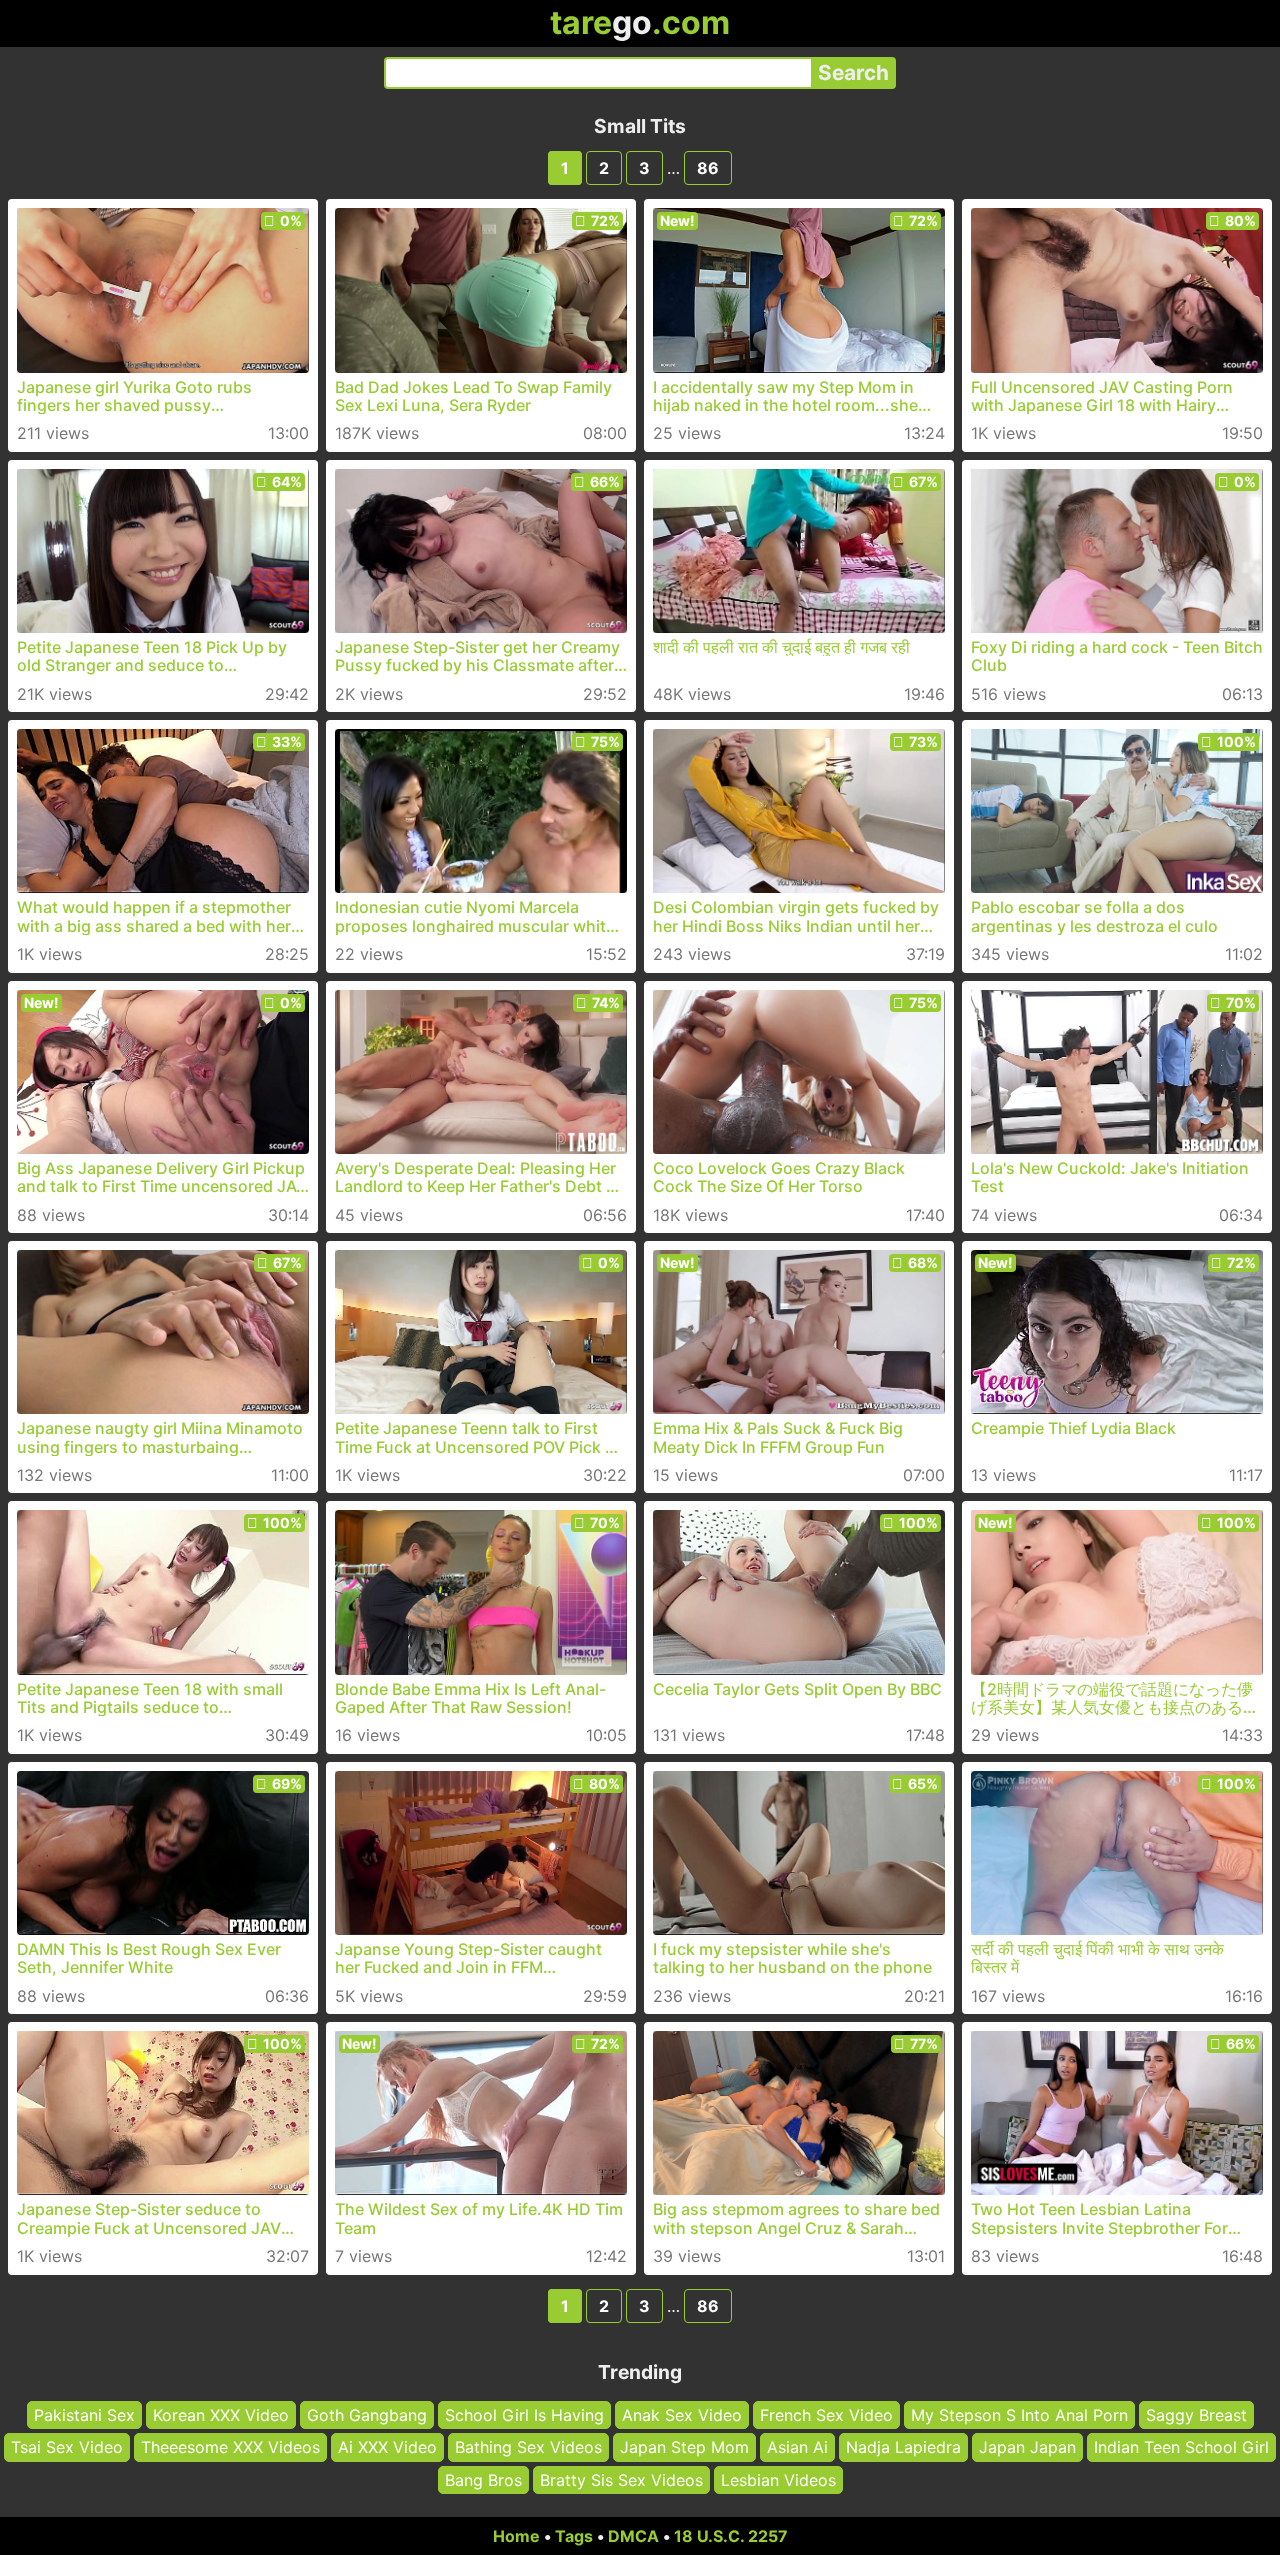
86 (708, 168)
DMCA (633, 2536)
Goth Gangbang (367, 2415)
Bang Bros (483, 2480)
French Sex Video (826, 2415)
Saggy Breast (1196, 2415)
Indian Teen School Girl (1181, 2447)
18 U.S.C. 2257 (731, 2536)
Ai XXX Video (387, 2447)
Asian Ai (797, 2447)
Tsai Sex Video (67, 2447)
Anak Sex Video (682, 2415)
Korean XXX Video (221, 2415)
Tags (574, 2536)
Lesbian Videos (778, 2480)
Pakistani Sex (84, 2415)
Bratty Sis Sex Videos (621, 2480)
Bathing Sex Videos (528, 2447)
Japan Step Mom (684, 2447)
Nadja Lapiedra (903, 2447)
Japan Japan (1027, 2447)
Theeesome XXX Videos (230, 2447)
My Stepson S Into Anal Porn (1019, 2415)
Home (516, 2536)
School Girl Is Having (524, 2415)
